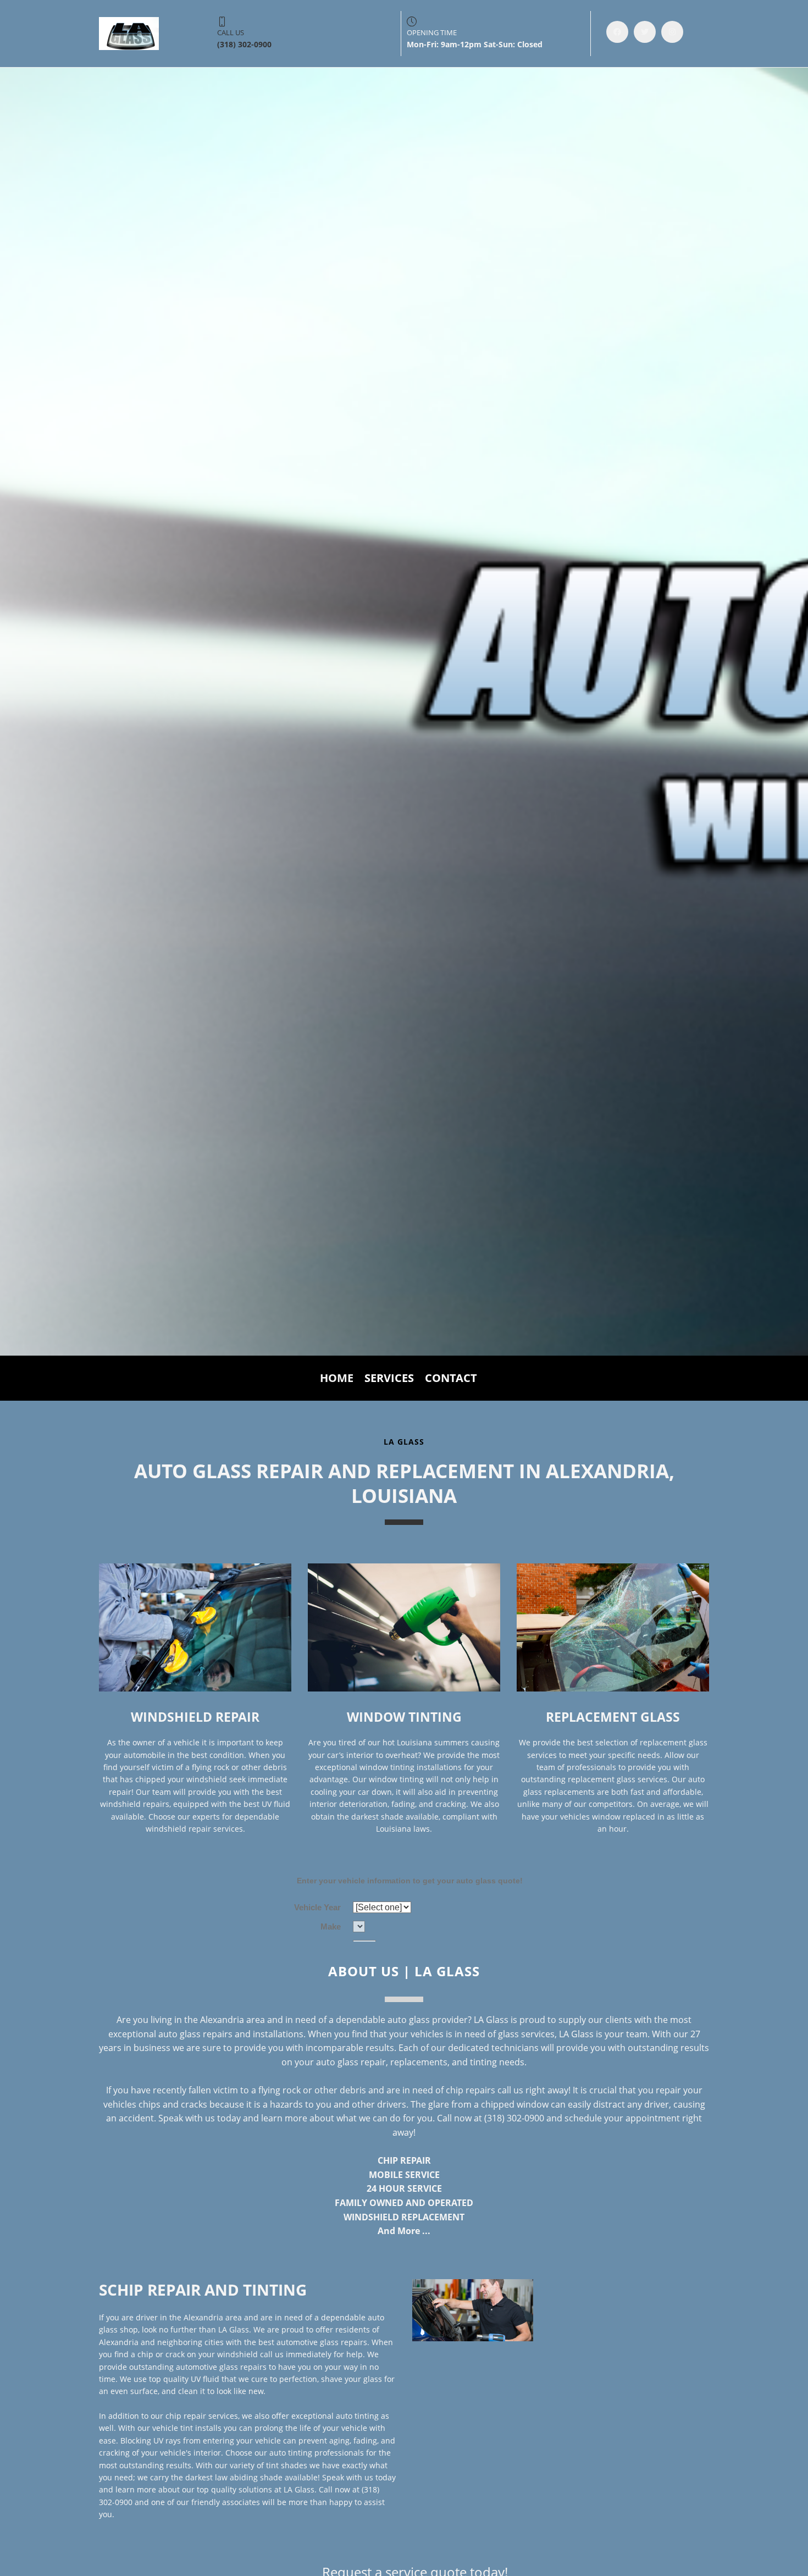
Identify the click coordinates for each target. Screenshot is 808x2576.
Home (337, 1378)
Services (389, 1378)
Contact (451, 1378)
